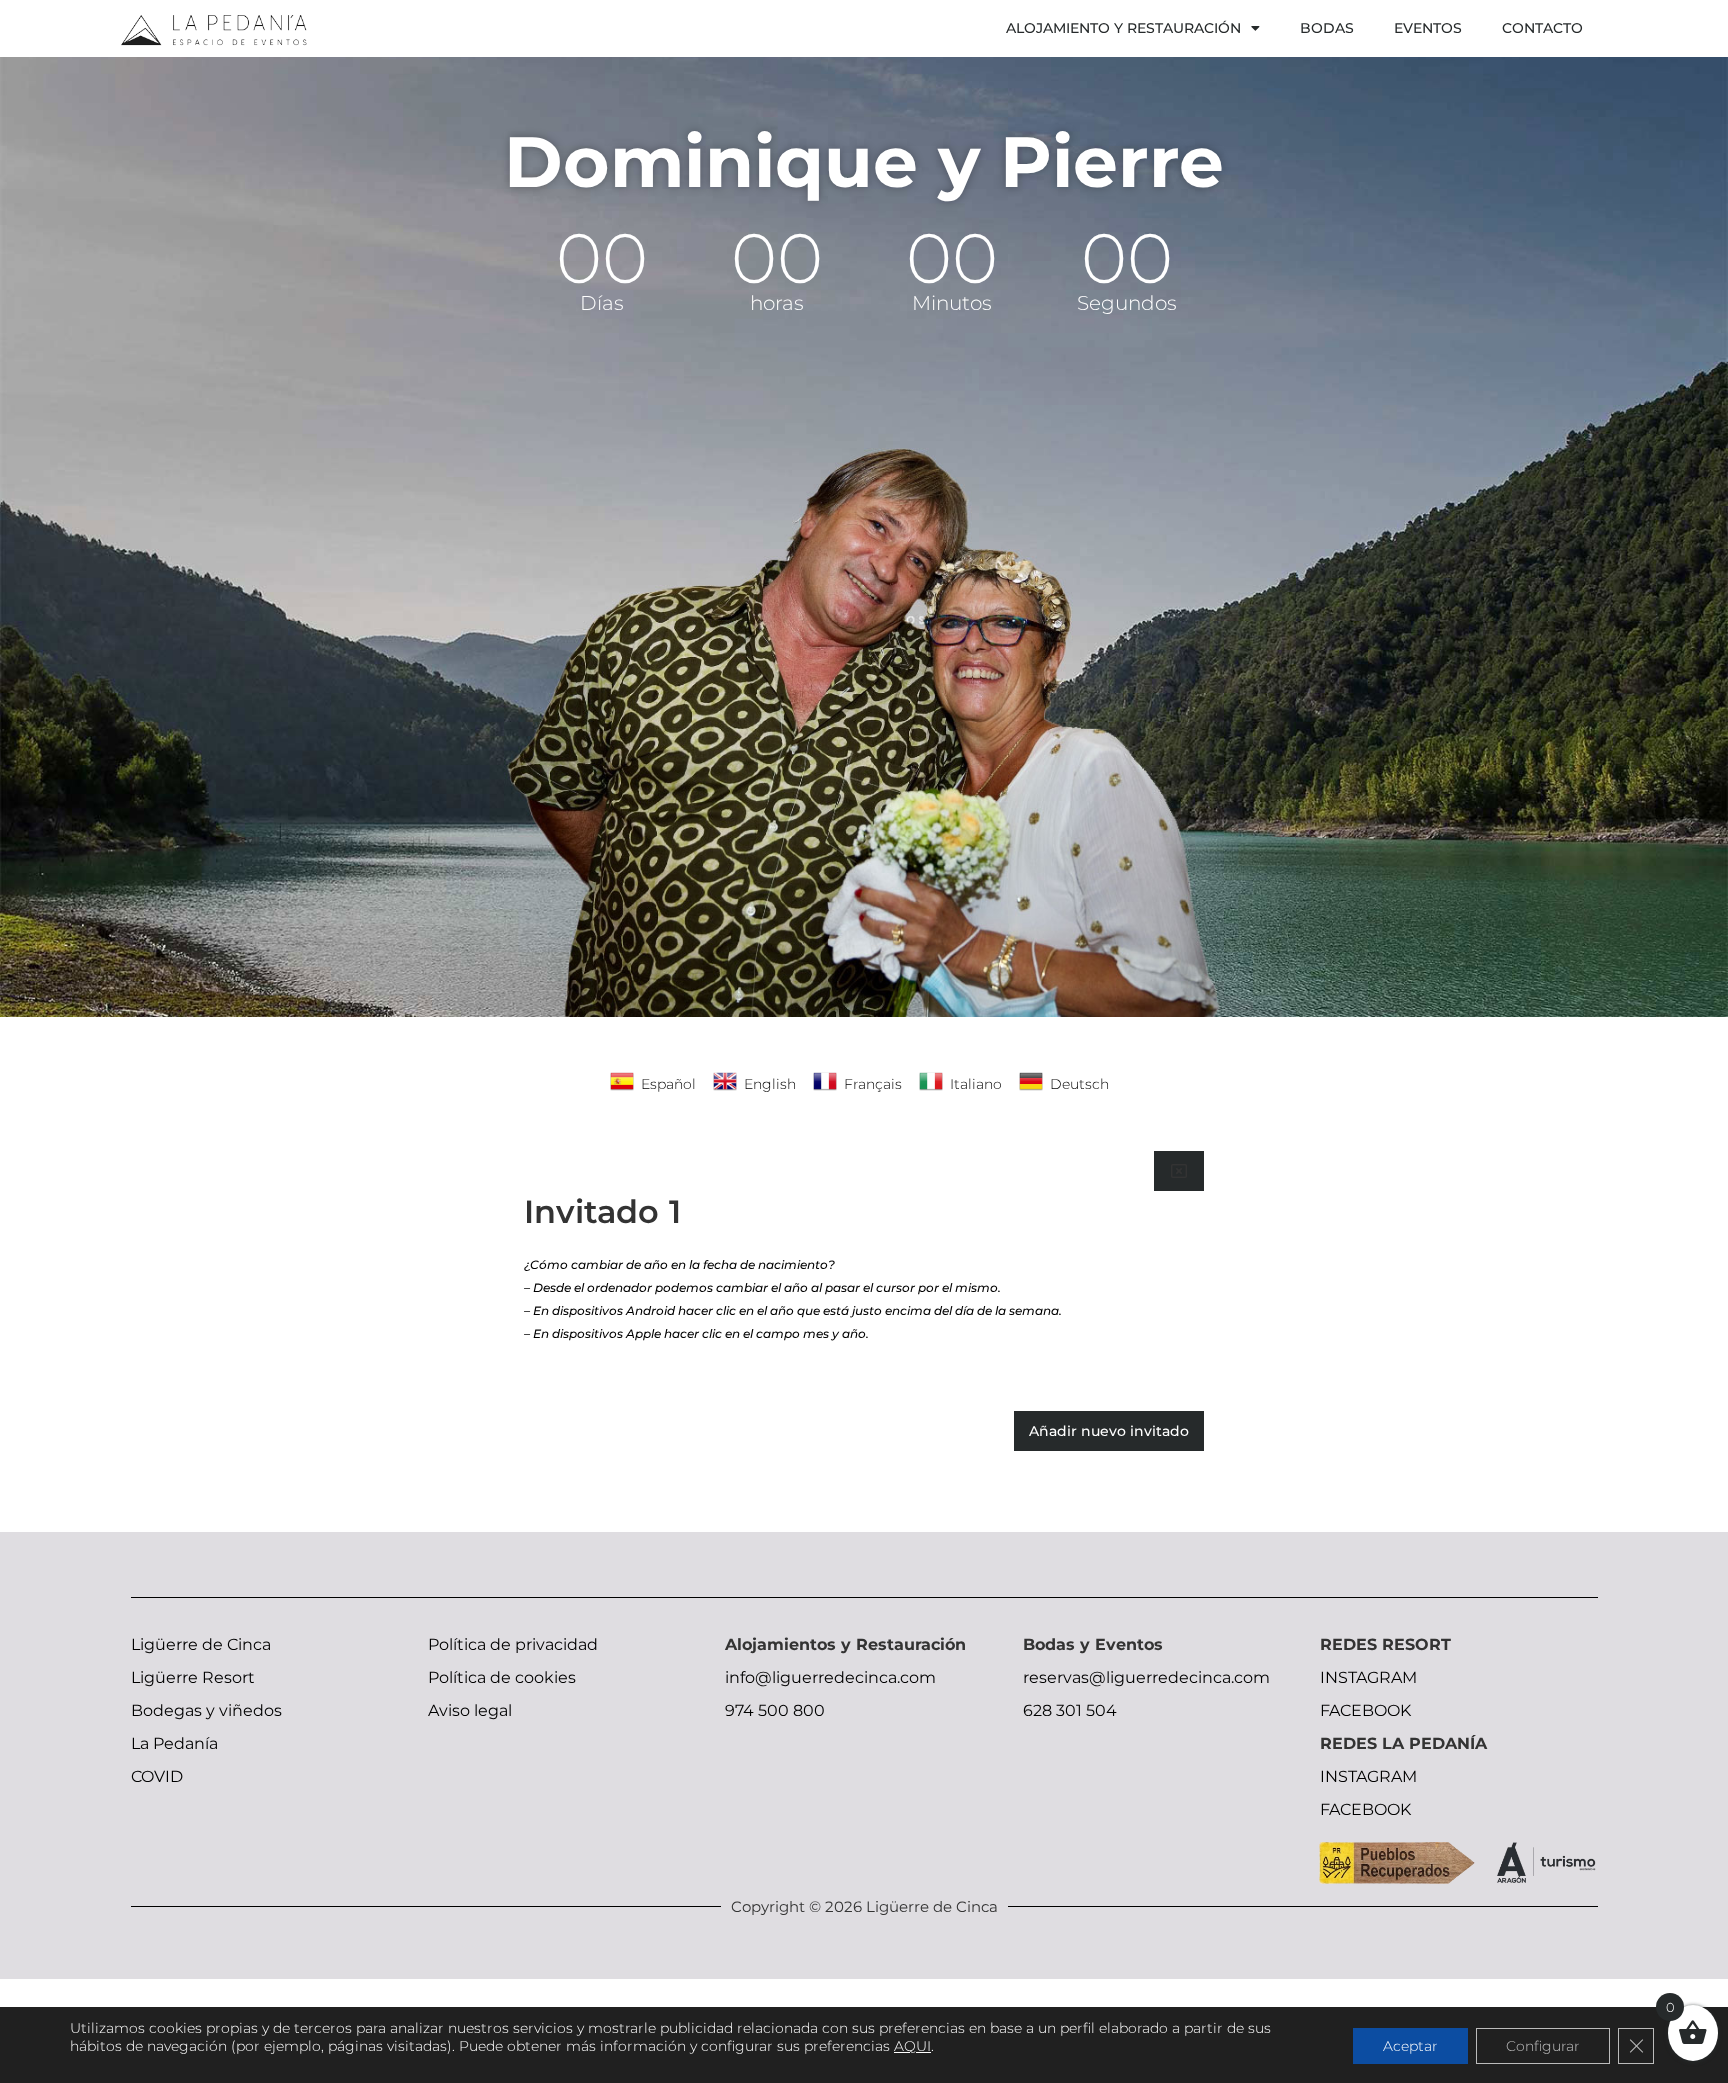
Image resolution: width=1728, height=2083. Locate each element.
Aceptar (1410, 2046)
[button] (1179, 1171)
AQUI (912, 2046)
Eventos (1428, 28)
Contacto (1542, 28)
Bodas (1327, 28)
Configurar (1543, 2046)
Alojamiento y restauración (1123, 28)
